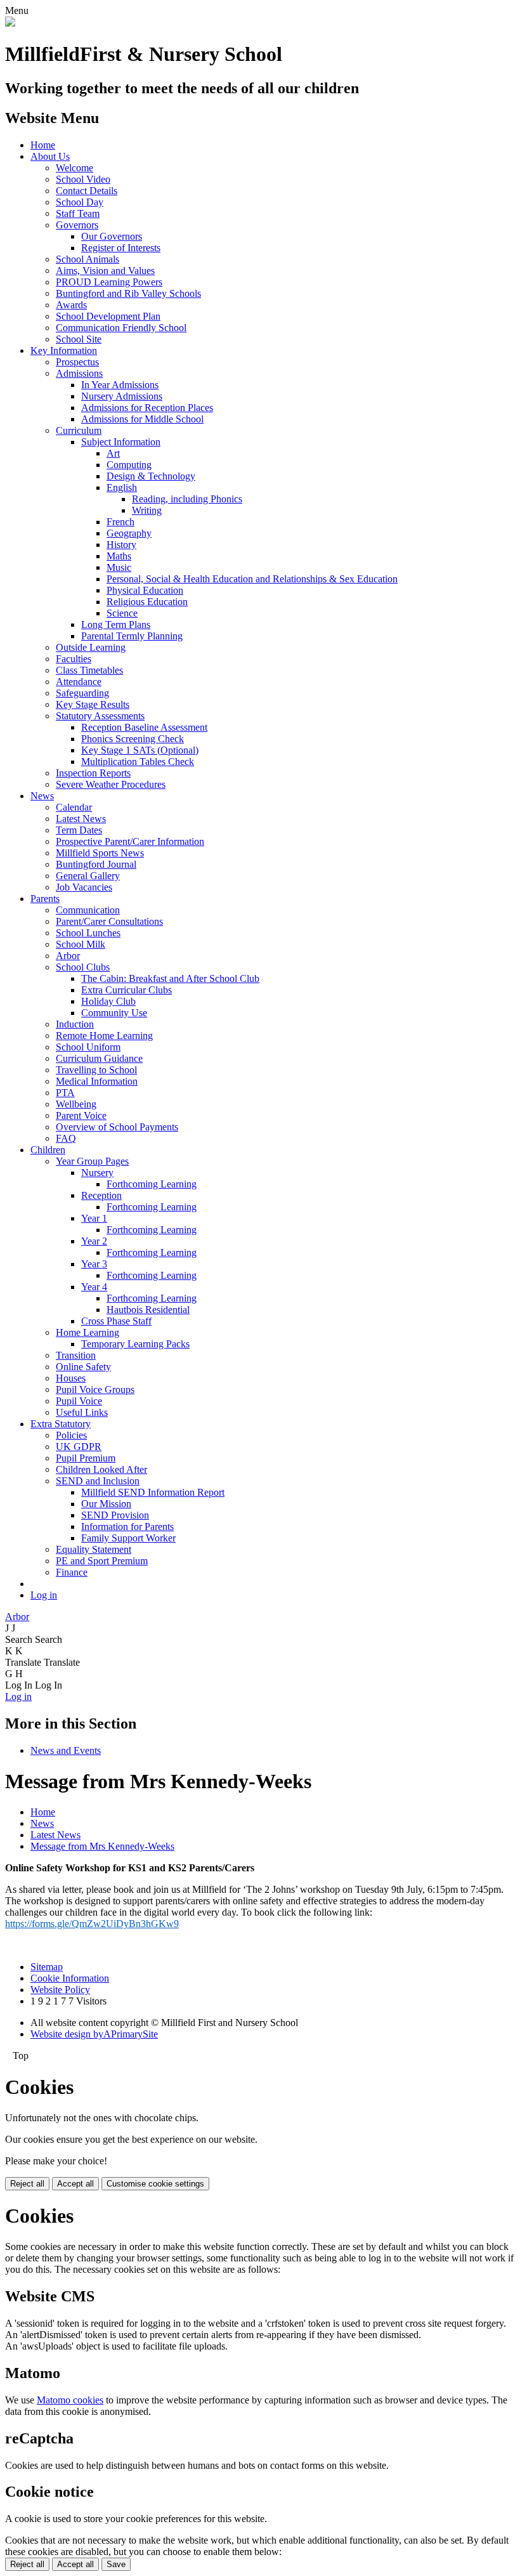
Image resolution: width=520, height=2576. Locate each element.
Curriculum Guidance (99, 1058)
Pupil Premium (86, 1458)
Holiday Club (108, 1001)
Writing (147, 510)
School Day (80, 202)
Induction (75, 1024)
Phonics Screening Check (133, 739)
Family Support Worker (128, 1538)
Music (119, 567)
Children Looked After (101, 1469)
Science (122, 613)
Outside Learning (91, 647)
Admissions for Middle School (142, 419)
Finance (72, 1572)
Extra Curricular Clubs (127, 990)
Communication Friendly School (121, 328)
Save (116, 2564)
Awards (71, 305)
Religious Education (147, 602)
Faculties (74, 659)
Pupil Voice (79, 1401)
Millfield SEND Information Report (153, 1492)
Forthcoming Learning (152, 1184)
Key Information (64, 350)
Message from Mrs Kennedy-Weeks (102, 1846)
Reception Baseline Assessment (144, 727)
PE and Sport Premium (102, 1561)
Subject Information (121, 442)
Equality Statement (94, 1549)
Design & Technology (151, 476)
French (120, 522)
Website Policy (60, 1990)
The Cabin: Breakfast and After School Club (170, 978)
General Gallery (88, 876)
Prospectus (77, 362)
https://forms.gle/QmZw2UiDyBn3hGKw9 (92, 1924)
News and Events (66, 1750)
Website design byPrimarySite (94, 2034)
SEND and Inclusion (98, 1481)
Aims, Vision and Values (105, 271)
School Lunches (88, 933)
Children (48, 1150)
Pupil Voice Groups (95, 1389)
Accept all (75, 2184)
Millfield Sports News (100, 853)
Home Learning (88, 1332)
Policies (71, 1435)
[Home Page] (10, 23)
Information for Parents (127, 1527)
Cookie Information (70, 1978)
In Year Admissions (120, 385)
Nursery (97, 1173)
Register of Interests (121, 248)
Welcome (75, 168)
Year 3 (94, 1264)
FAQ (66, 1138)
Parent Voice (81, 1115)
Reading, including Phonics (187, 499)
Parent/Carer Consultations (109, 921)
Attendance (79, 682)
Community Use (114, 1013)
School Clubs (83, 967)
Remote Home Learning (104, 1036)
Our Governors (112, 236)
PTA (65, 1093)
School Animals (88, 259)
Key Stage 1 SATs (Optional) (140, 750)
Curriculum (79, 430)
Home (43, 145)
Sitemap (47, 1967)
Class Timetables (89, 670)
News (42, 796)
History (121, 545)
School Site (79, 339)
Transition (76, 1355)
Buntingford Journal (96, 864)
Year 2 (94, 1241)
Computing (129, 465)
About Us (50, 156)
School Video (83, 179)
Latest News (81, 819)
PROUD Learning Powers (109, 282)
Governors (77, 225)
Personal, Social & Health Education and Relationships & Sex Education (252, 579)
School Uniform (88, 1047)
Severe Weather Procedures (111, 784)
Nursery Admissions (122, 396)
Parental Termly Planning (132, 636)
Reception (101, 1195)
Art (113, 453)
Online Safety (83, 1367)
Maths (119, 556)
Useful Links (82, 1412)
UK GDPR (79, 1447)
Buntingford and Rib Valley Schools (128, 293)
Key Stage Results (93, 704)
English (122, 487)
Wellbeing (76, 1104)
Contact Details (87, 191)
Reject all (27, 2184)
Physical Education (145, 590)
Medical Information (97, 1081)
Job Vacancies (84, 887)
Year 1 (94, 1218)
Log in (44, 1595)
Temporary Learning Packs (135, 1344)
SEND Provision (115, 1515)
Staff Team (78, 213)
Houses (71, 1378)
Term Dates (79, 830)
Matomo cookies (70, 2400)
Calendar (74, 807)
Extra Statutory (61, 1424)
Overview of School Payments (117, 1127)
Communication (88, 910)
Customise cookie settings (155, 2184)
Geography (129, 533)
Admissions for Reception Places (147, 408)
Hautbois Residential (148, 1310)
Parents (45, 899)
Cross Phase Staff (116, 1321)
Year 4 (94, 1287)
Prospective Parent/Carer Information (130, 841)
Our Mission (106, 1504)
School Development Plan (108, 316)
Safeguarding (82, 693)
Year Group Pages (92, 1161)
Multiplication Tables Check (138, 762)
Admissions (79, 373)
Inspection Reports (93, 773)
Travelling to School (96, 1070)
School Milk (81, 944)
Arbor (68, 956)
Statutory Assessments (100, 716)
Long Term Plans (116, 624)
